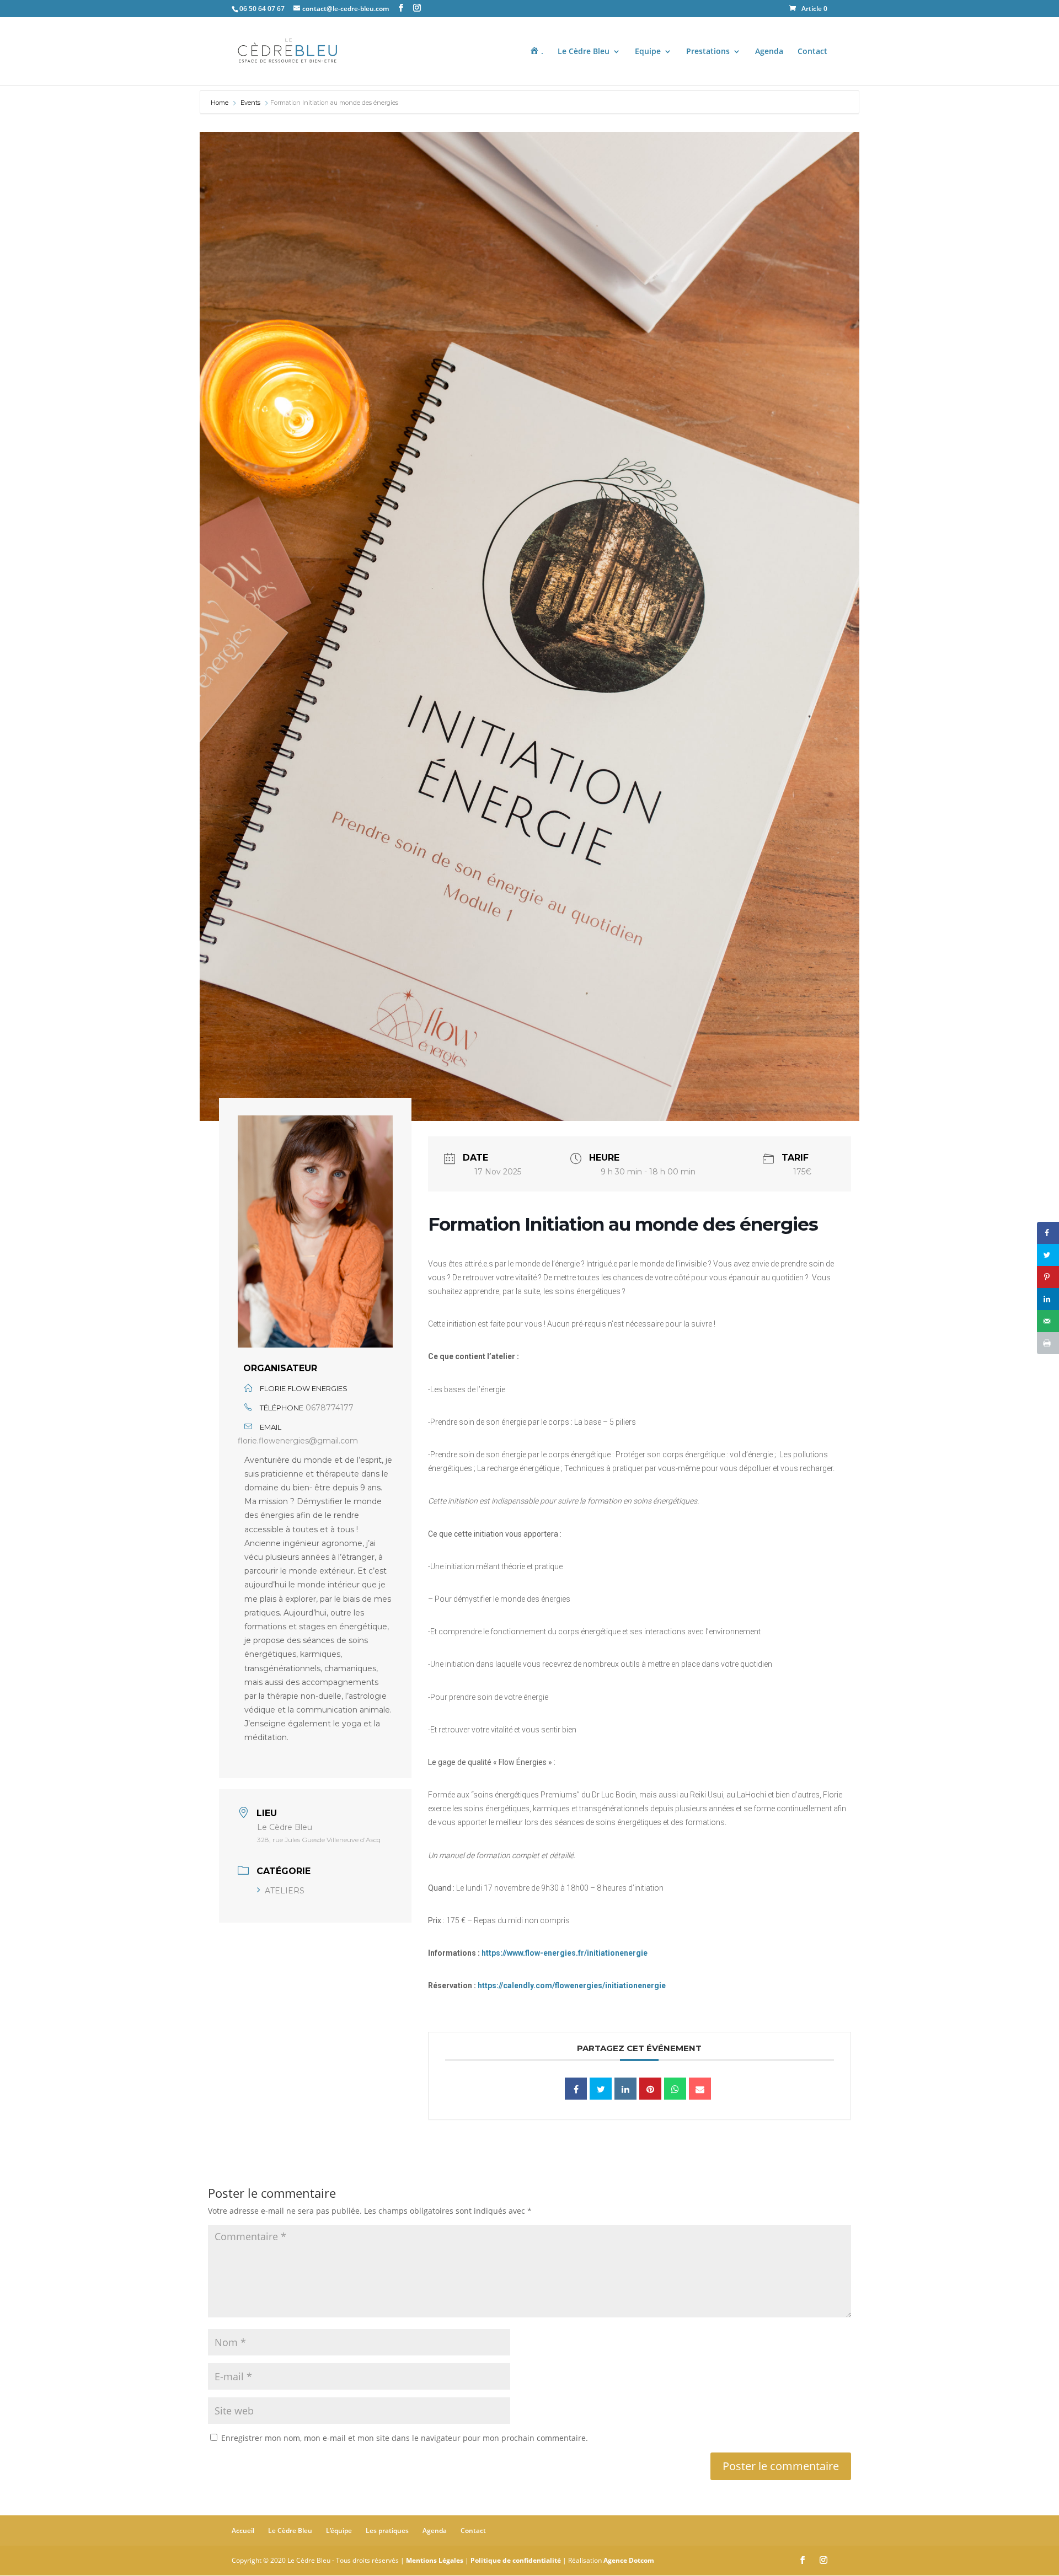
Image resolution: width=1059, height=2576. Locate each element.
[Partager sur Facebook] (576, 2089)
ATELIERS (285, 1891)
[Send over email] (1048, 1321)
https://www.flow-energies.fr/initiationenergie (565, 1953)
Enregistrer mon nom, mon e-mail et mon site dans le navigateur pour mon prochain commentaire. (405, 2438)
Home (220, 103)
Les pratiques (387, 2531)
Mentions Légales (435, 2560)
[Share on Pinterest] (650, 2089)
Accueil (243, 2531)
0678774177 (330, 1408)
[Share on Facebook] (1048, 1233)
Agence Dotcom (629, 2560)
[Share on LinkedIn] (1048, 1299)
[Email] (700, 2089)
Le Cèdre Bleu (584, 52)
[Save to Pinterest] (1048, 1277)
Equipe (648, 52)
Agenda (769, 52)
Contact (812, 52)
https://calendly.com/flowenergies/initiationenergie (572, 1985)
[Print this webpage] (1048, 1343)
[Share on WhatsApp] (675, 2089)
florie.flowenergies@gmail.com (298, 1441)
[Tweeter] (601, 2089)
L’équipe (339, 2531)
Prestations (708, 52)
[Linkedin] (625, 2089)
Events (250, 103)
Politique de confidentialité (516, 2560)
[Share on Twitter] (1048, 1255)
